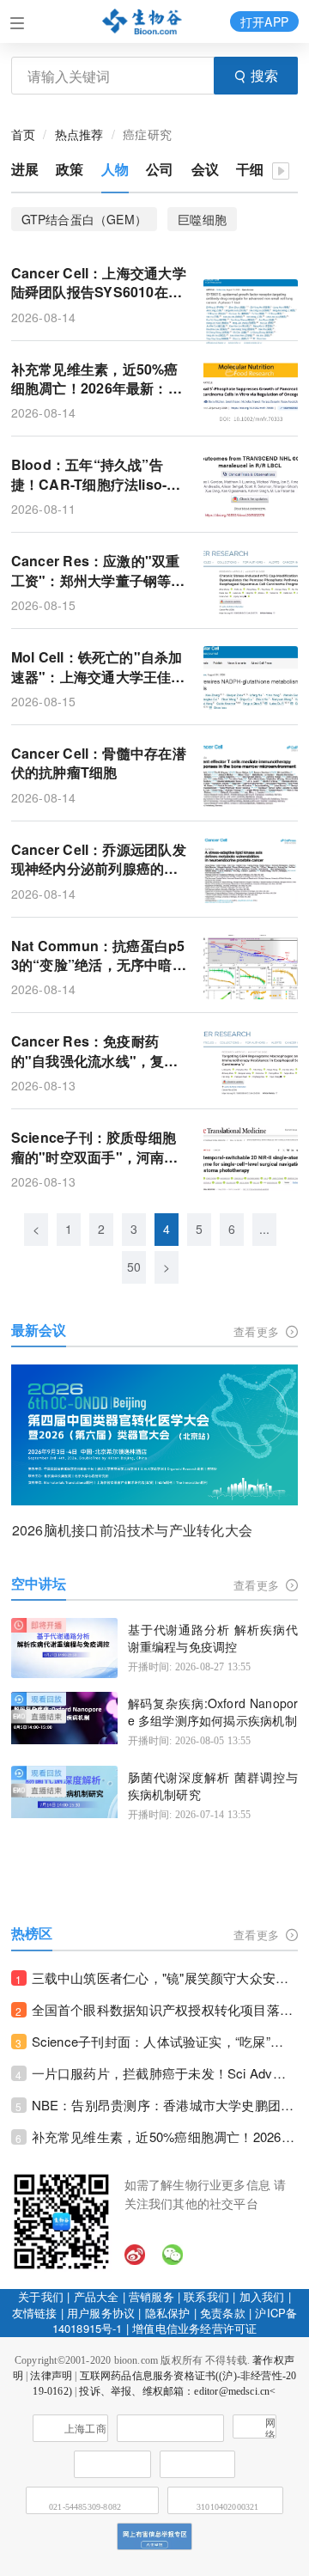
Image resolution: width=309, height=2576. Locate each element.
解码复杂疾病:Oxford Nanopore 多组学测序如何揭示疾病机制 (213, 1712)
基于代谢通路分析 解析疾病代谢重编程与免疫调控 (213, 1638)
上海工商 (85, 2429)
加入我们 (262, 2296)
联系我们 (206, 2296)
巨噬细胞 (202, 219)
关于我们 (41, 2296)
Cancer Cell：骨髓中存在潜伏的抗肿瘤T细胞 (99, 763)
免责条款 (223, 2313)
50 (134, 1267)
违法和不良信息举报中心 (112, 2464)
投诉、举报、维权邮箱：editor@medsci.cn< (177, 2391)
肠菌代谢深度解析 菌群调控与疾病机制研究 (213, 1786)
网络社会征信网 (270, 2428)
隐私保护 (168, 2313)
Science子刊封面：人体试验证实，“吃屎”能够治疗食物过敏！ (165, 2041)
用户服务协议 (101, 2313)
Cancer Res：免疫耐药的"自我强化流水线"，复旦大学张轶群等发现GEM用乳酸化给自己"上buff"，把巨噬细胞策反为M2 (97, 1051)
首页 (23, 134)
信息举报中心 (197, 2464)
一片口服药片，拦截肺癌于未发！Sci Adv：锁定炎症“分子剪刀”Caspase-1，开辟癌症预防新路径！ (165, 2073)
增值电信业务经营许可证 (194, 2328)
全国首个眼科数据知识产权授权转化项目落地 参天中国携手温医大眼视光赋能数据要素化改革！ (165, 2009)
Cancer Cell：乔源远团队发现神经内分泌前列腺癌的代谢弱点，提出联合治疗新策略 (99, 860)
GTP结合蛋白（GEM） (85, 219)
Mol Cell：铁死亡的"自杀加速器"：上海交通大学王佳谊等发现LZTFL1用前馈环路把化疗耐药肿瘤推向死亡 (98, 667)
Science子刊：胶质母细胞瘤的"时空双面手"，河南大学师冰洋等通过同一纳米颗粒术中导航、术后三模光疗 (95, 1148)
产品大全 (97, 2296)
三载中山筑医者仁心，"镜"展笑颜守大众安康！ (165, 1978)
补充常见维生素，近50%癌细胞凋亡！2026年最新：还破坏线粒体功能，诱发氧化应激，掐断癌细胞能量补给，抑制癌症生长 (97, 379)
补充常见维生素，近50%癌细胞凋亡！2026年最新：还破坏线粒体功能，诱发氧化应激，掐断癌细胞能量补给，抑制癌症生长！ (165, 2136)
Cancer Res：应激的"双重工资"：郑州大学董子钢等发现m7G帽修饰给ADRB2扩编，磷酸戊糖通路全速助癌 (98, 571)
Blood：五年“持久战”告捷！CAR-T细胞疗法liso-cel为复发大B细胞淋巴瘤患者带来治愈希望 (99, 475)
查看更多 (258, 1331)
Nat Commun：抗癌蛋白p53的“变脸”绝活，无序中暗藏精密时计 (99, 956)
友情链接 (35, 2313)
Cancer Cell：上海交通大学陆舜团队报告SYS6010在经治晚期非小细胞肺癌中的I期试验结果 (99, 283)
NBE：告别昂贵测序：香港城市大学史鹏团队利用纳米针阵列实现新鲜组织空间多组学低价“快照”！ (165, 2105)
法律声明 (51, 2376)
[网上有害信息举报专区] (154, 2536)
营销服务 (151, 2296)
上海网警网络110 (170, 2428)
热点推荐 (79, 134)
